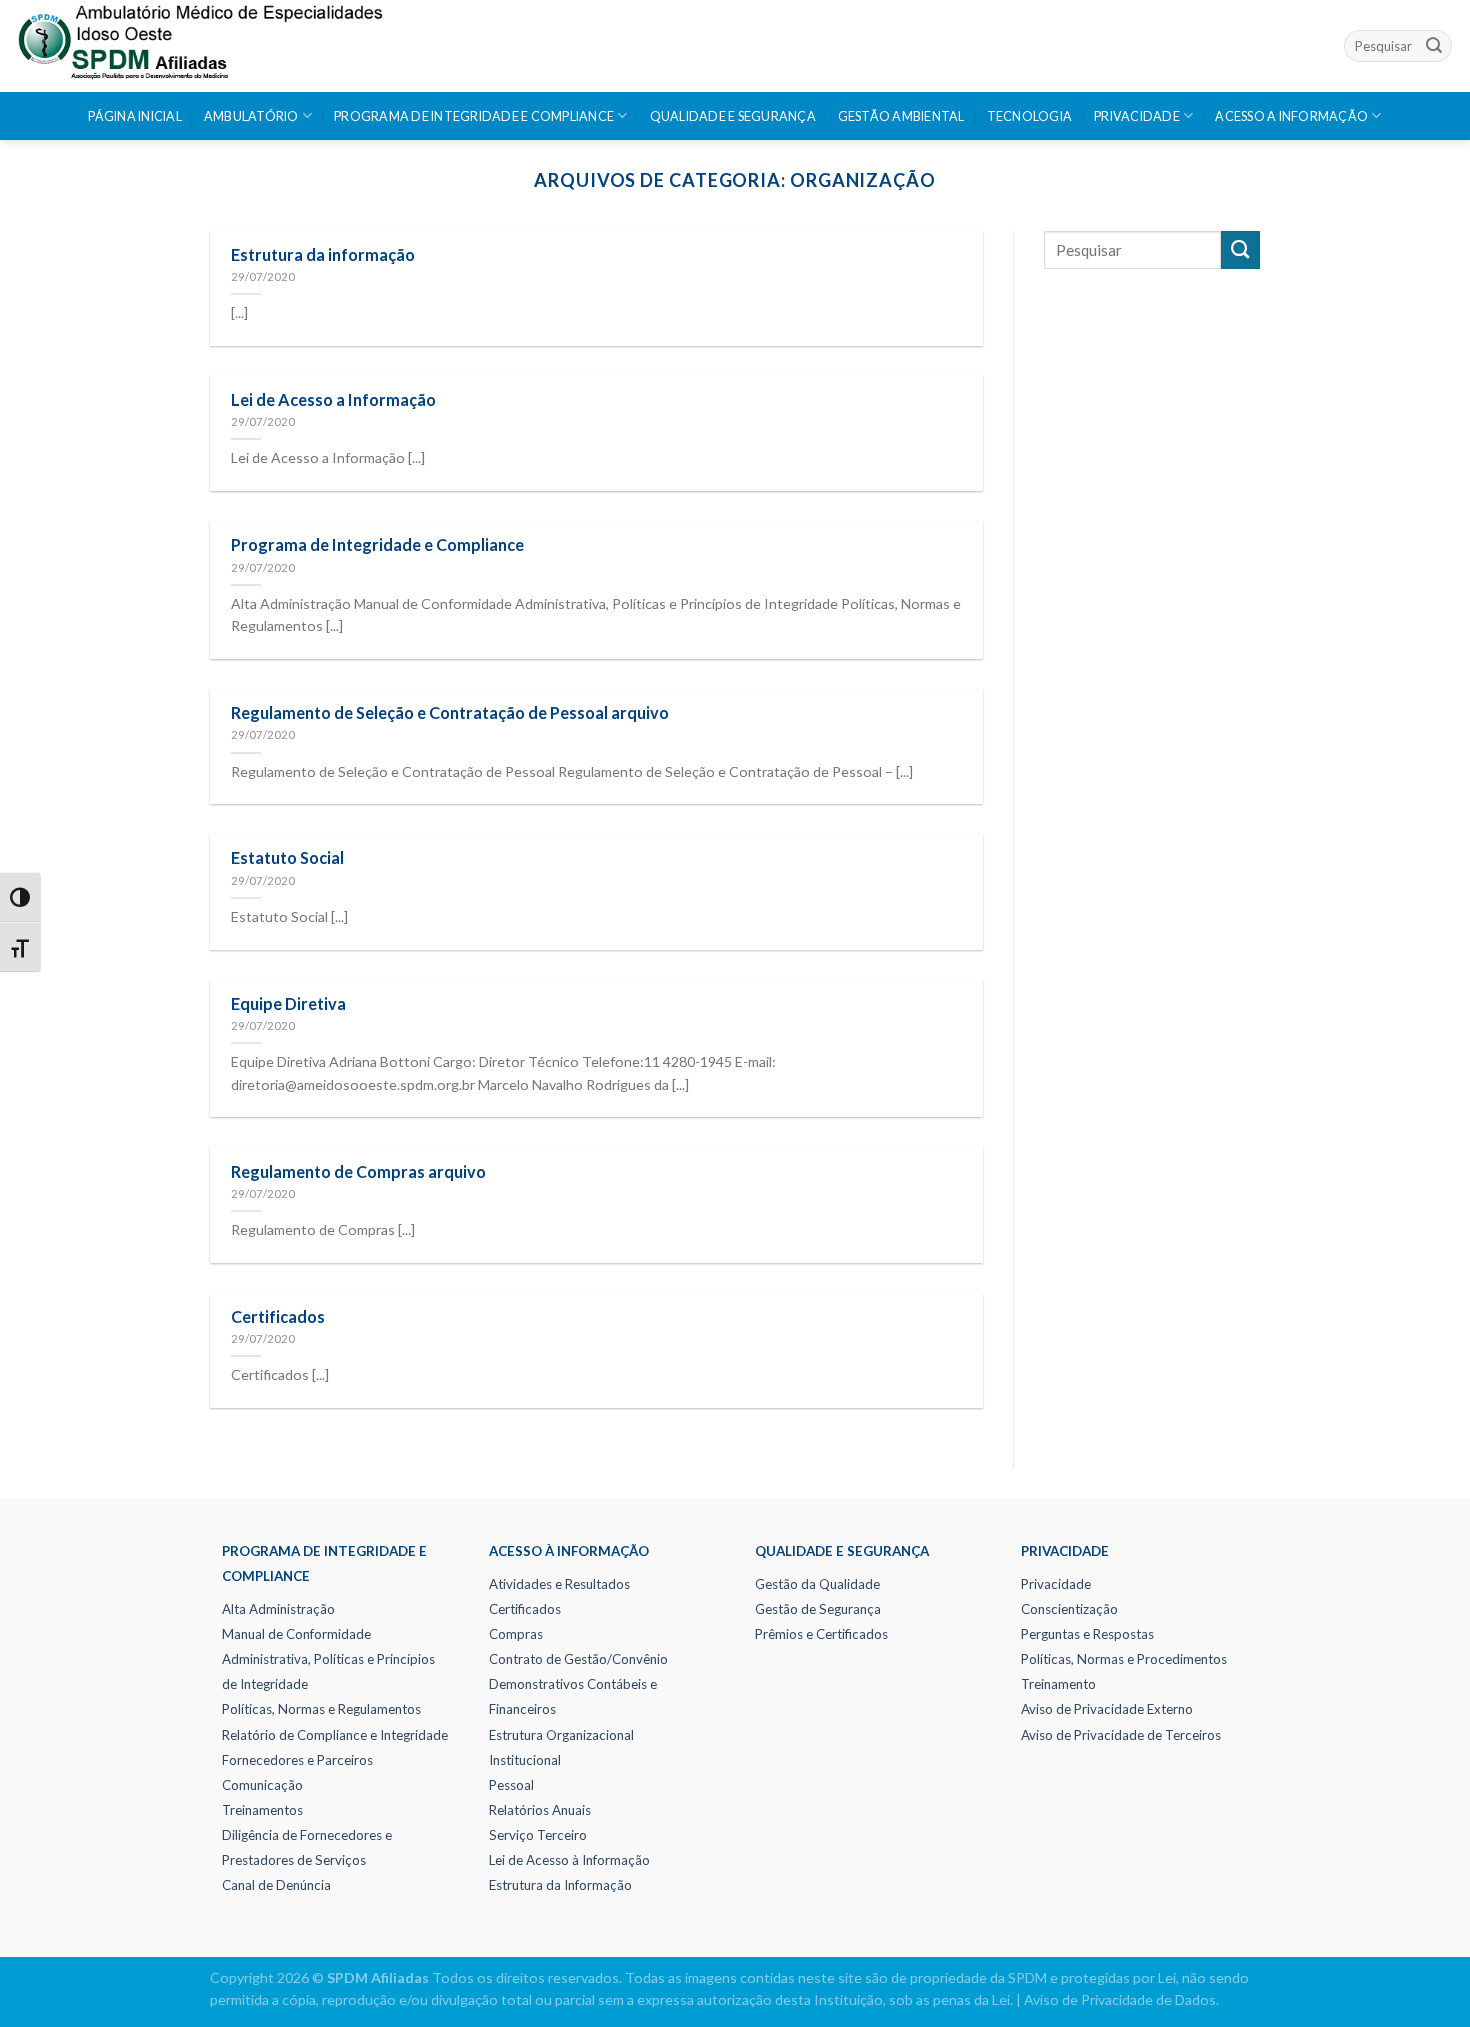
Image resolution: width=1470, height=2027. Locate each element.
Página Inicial (135, 116)
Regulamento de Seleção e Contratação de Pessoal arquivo (450, 712)
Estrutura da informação (323, 254)
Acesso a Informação (1291, 116)
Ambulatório (251, 116)
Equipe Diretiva (288, 1003)
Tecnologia (1030, 116)
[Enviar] (1434, 45)
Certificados (278, 1316)
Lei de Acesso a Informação (333, 399)
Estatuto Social (287, 857)
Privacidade (1137, 116)
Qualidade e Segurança (733, 116)
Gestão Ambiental (901, 116)
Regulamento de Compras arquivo (358, 1171)
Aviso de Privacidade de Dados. (1121, 1999)
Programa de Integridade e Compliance (474, 116)
